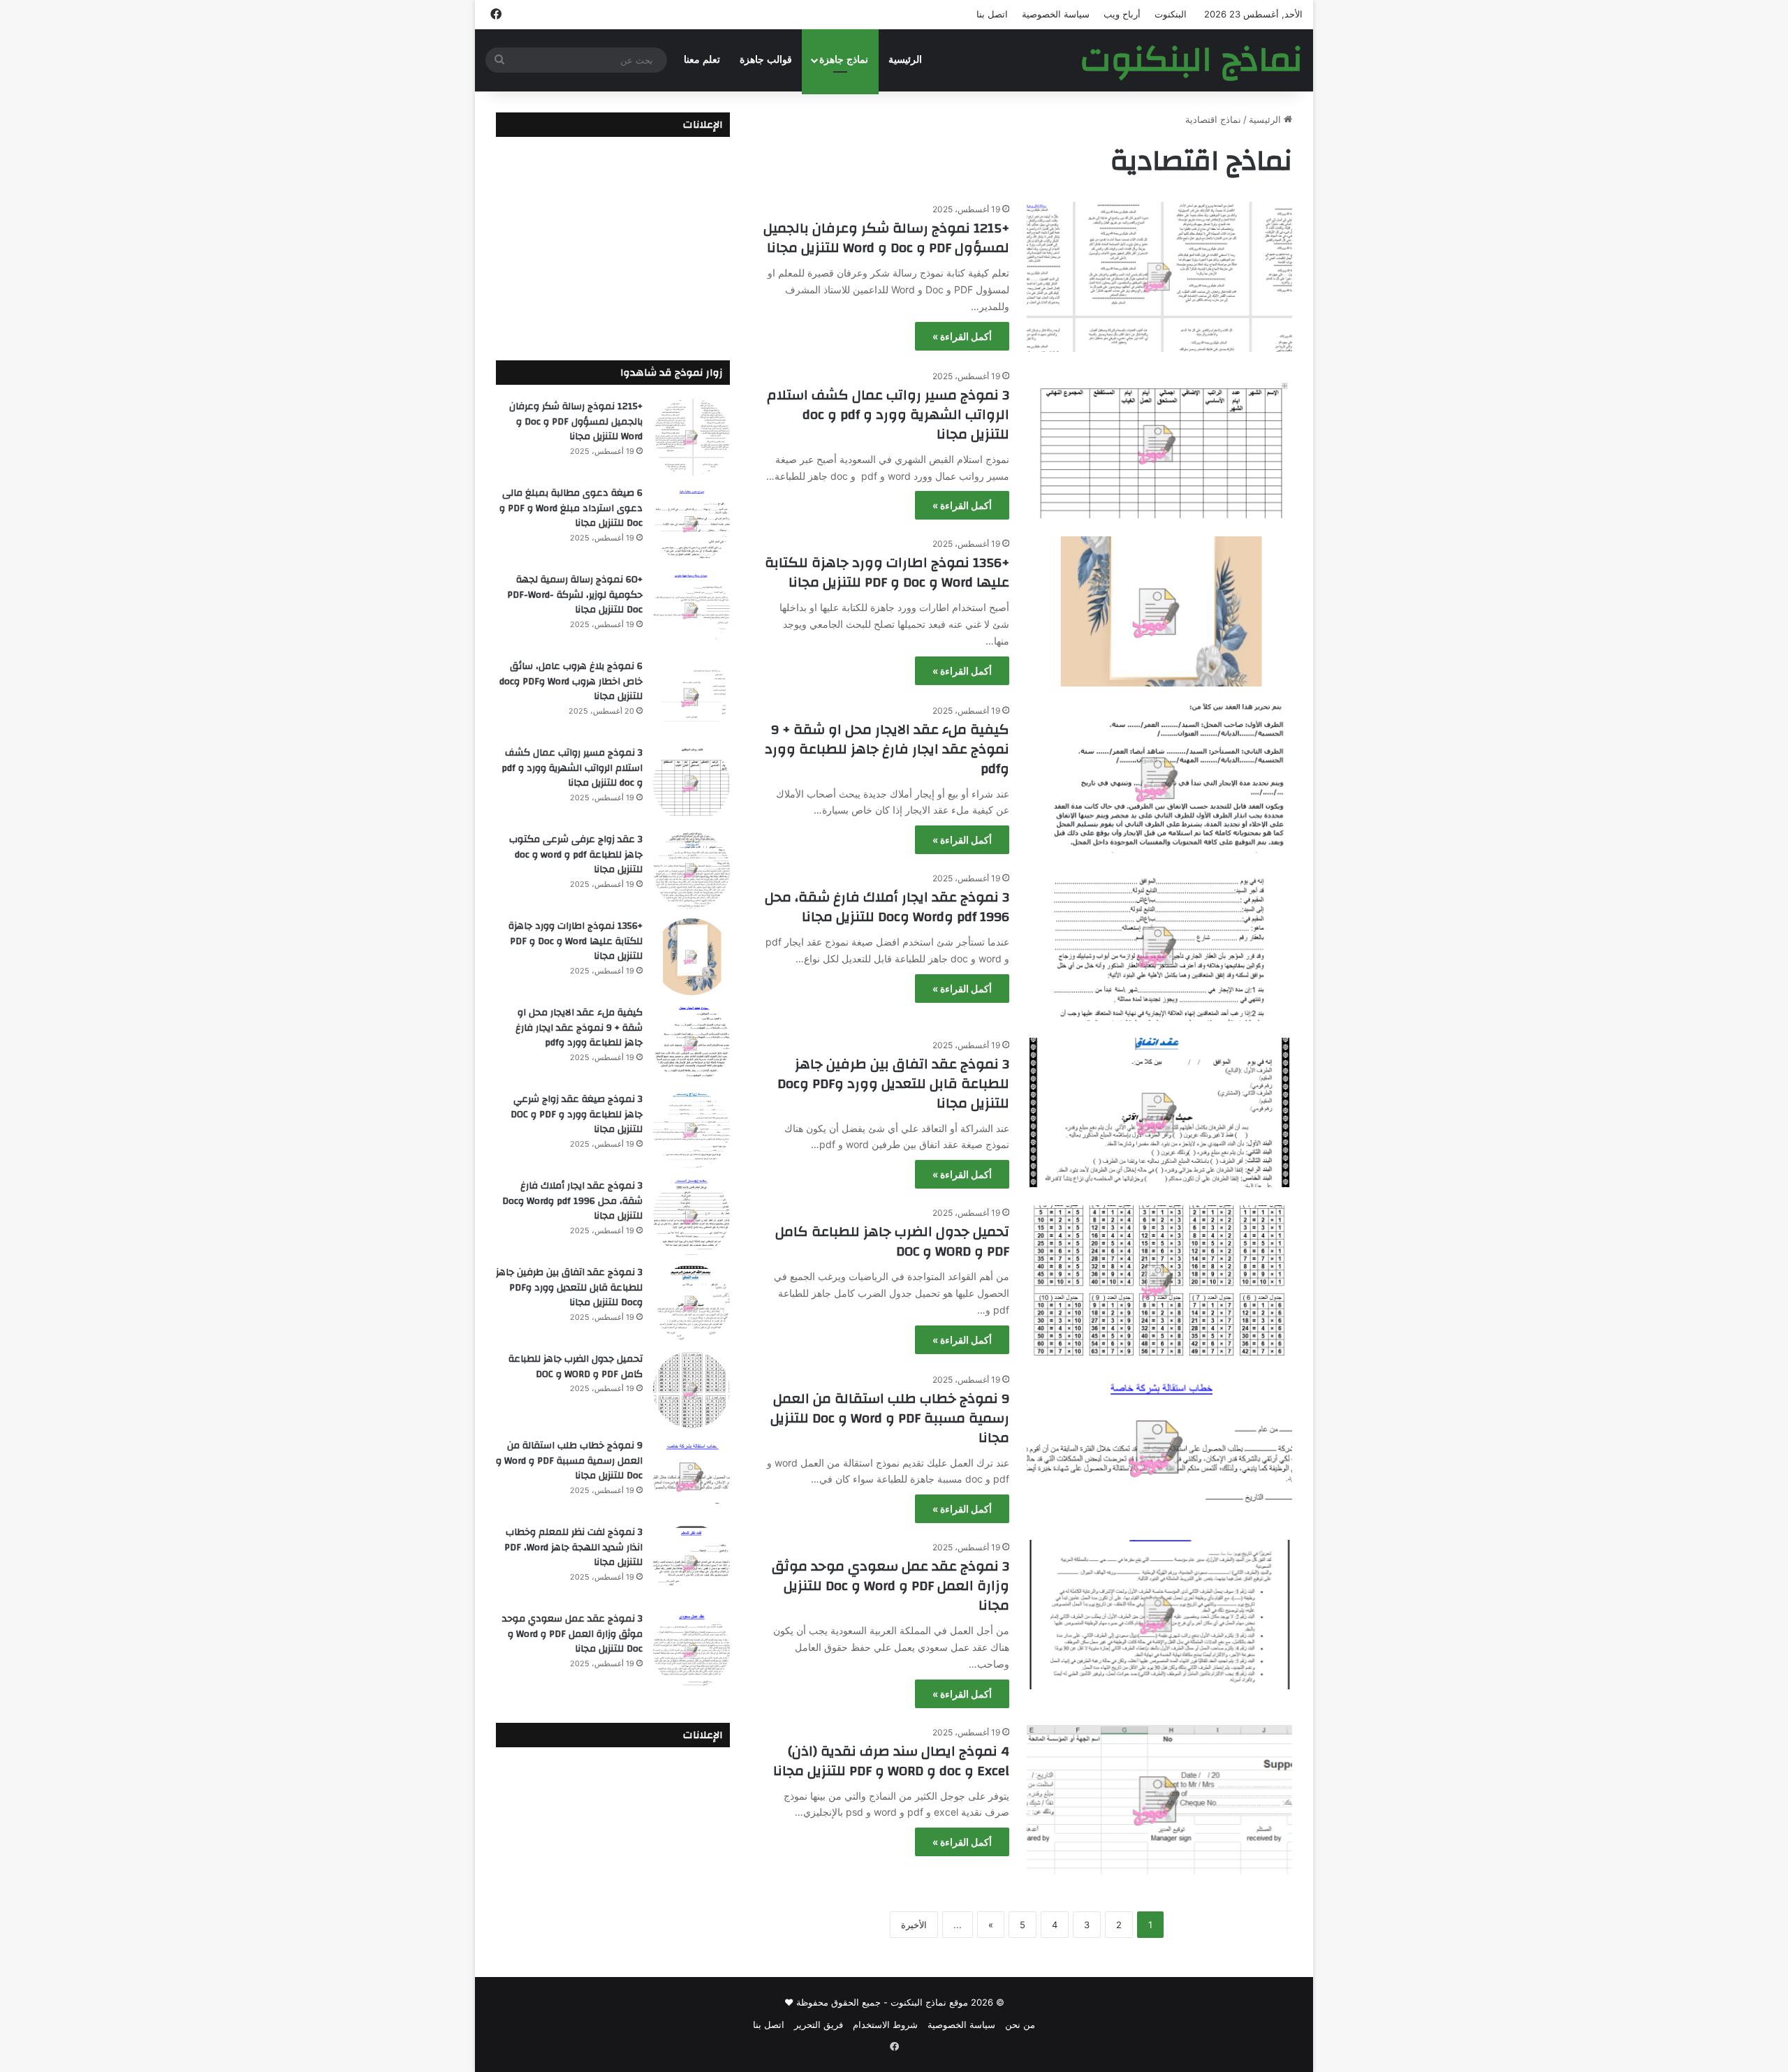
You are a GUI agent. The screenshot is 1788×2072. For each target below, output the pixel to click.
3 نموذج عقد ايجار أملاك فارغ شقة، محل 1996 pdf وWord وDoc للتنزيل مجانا (887, 907)
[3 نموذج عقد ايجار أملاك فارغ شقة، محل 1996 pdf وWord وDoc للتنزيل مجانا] (1159, 946)
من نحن (1020, 2025)
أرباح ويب (1122, 14)
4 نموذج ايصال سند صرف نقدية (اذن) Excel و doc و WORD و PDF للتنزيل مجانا (891, 1761)
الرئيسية (905, 60)
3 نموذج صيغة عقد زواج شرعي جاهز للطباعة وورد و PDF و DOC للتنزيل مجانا (577, 1114)
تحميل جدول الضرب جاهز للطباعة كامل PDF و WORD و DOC (892, 1241)
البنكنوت (1171, 14)
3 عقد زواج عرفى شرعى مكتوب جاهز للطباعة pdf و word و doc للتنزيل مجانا (576, 854)
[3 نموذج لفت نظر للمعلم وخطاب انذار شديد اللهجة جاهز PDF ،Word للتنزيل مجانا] (691, 1563)
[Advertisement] (613, 238)
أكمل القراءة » (962, 336)
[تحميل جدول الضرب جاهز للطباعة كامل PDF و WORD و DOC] (1159, 1280)
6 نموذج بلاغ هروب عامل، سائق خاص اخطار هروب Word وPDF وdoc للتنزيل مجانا (571, 681)
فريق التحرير (819, 2025)
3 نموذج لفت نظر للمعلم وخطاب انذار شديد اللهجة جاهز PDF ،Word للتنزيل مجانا (573, 1547)
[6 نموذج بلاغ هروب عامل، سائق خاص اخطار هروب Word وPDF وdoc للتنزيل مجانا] (691, 697)
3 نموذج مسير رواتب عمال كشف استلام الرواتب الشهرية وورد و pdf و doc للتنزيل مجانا (888, 414)
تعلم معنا (702, 60)
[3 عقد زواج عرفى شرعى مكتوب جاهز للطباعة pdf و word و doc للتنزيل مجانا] (691, 870)
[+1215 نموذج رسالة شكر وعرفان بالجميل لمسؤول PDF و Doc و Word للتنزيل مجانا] (1159, 277)
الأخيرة (914, 1925)
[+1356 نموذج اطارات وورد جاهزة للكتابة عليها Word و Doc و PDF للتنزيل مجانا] (1159, 611)
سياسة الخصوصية (1056, 14)
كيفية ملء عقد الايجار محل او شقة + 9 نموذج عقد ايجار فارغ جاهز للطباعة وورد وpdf (887, 749)
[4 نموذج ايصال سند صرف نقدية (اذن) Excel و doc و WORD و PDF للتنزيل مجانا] (1159, 1800)
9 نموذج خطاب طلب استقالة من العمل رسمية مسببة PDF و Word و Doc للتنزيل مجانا (890, 1418)
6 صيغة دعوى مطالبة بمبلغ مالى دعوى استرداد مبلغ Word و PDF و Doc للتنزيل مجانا (571, 508)
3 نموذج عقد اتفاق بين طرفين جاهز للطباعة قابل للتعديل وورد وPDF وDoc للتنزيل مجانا (893, 1083)
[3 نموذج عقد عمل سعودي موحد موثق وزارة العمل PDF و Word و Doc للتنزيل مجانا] (1159, 1615)
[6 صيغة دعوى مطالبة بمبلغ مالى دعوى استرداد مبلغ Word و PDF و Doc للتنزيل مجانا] (691, 524)
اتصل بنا (992, 14)
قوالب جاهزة (766, 60)
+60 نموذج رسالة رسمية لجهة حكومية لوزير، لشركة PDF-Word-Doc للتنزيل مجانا (575, 595)
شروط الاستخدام (885, 2025)
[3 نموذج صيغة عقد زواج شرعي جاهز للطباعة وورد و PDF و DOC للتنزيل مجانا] (691, 1130)
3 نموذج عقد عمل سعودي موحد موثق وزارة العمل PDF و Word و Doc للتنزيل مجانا (891, 1586)
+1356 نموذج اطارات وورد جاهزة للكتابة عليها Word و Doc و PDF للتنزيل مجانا (887, 572)
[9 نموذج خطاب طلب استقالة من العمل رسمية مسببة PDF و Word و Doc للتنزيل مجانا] (1159, 1447)
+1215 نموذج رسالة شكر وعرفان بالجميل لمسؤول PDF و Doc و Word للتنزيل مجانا (886, 238)
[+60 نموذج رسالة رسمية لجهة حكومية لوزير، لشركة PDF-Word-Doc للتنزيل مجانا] (691, 610)
